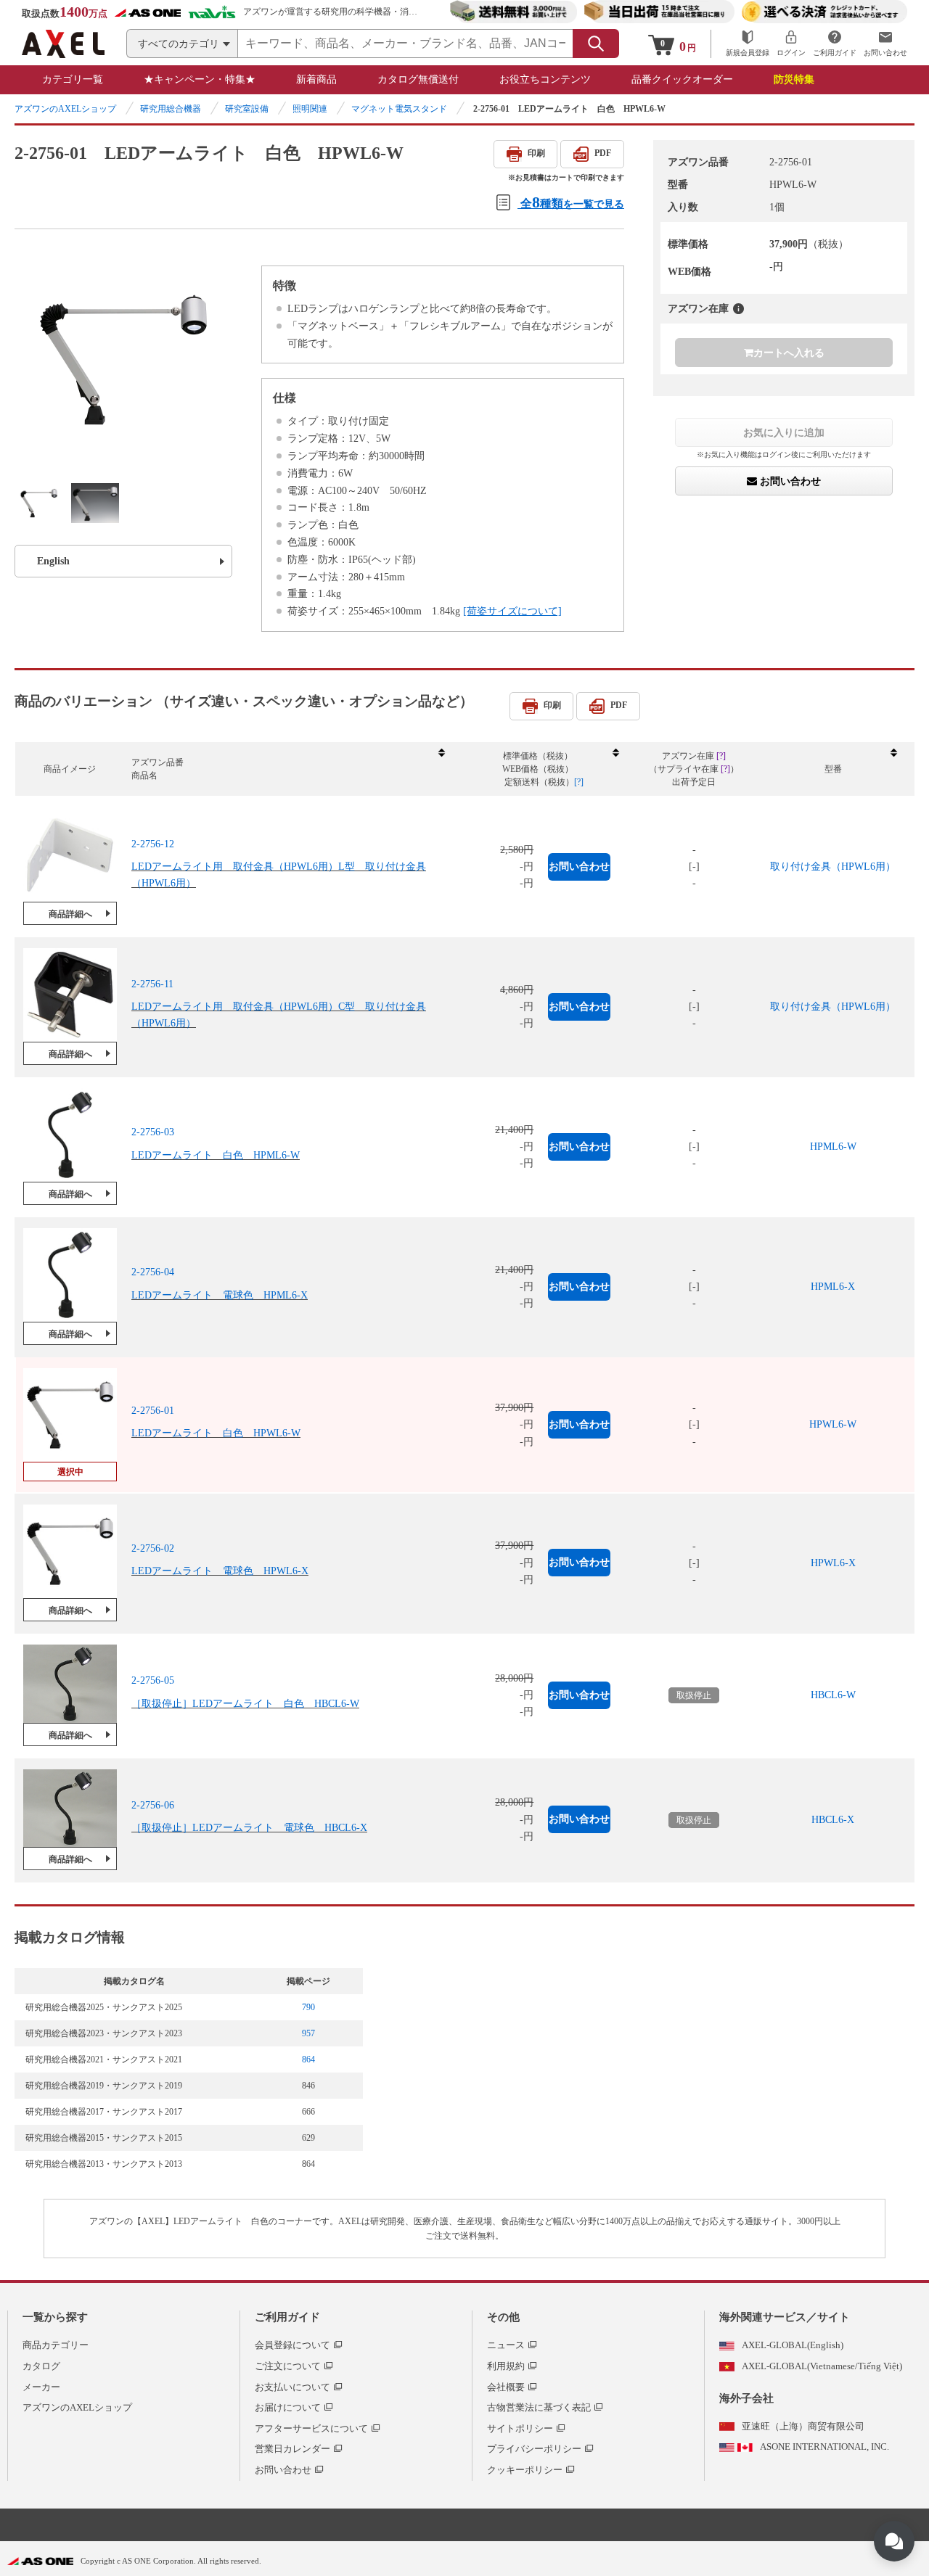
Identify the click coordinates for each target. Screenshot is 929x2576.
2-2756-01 (153, 1411)
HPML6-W (833, 1147)
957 (308, 2033)
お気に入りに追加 (784, 432)
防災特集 (794, 79)
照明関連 (310, 109)
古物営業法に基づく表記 (539, 2407)
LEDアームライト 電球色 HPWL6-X (220, 1572)
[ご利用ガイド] (835, 44)
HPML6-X (833, 1287)
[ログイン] (791, 44)
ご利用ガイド (287, 2317)
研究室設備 (247, 109)
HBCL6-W (833, 1695)
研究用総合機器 (171, 109)
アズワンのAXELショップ (65, 109)
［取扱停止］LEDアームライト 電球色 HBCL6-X (249, 1828)
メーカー (41, 2387)
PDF (603, 153)
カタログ (41, 2366)
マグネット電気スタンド (399, 109)
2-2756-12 (153, 844)
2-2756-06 (153, 1805)
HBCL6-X (833, 1820)
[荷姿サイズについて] (512, 611)
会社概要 (506, 2387)
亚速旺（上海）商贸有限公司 (803, 2426)
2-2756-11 (152, 984)
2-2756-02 (153, 1548)
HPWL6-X (833, 1563)
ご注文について (288, 2366)
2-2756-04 (153, 1272)
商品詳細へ (70, 914)
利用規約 (506, 2366)
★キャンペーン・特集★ (200, 79)
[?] (738, 309)
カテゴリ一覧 (73, 79)
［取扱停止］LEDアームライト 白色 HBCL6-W (245, 1704)
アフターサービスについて (311, 2428)
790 (308, 2007)
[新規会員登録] (748, 44)
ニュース (506, 2345)
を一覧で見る (572, 202)
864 (308, 2059)
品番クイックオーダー (682, 79)
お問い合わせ (789, 481)
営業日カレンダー (292, 2449)
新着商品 (316, 79)
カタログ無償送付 (418, 79)
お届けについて (288, 2407)
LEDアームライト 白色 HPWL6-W (216, 1433)
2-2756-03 (153, 1132)
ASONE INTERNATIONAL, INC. (824, 2447)
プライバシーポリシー (534, 2449)
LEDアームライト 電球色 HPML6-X (220, 1295)
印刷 (536, 153)
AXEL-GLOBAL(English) (793, 2345)
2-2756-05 (153, 1680)
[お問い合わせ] (885, 44)
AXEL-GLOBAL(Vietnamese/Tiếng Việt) (822, 2366)
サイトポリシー (520, 2428)
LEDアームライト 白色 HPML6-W (216, 1155)
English (53, 561)
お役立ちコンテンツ (545, 79)
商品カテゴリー (56, 2345)
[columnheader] (287, 769)
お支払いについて (292, 2387)
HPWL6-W (833, 1424)
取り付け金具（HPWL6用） (833, 867)
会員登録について (292, 2345)
